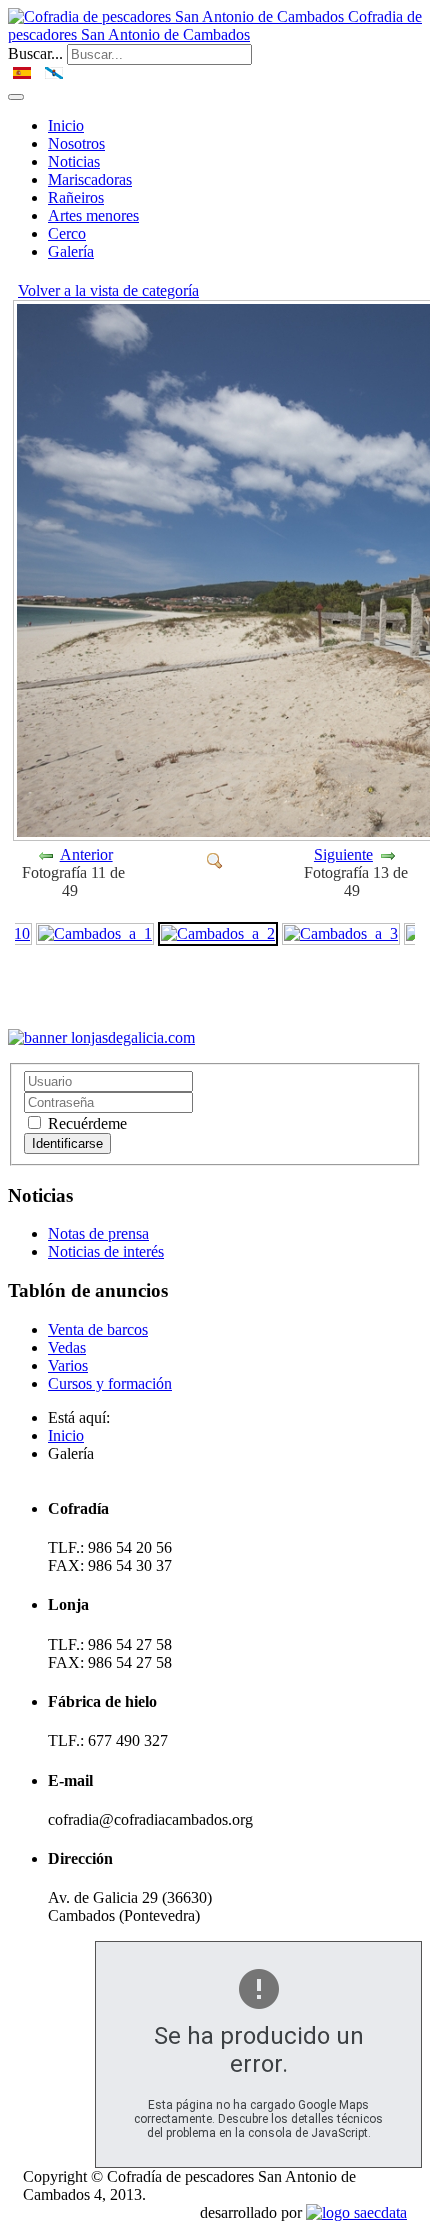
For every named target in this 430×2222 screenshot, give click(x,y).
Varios (68, 1365)
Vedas (67, 1347)
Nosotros (76, 143)
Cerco (67, 233)
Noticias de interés (106, 1251)
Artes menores (93, 215)
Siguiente (343, 854)
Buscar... (35, 53)
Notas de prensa (98, 1233)
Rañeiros (76, 197)
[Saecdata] (356, 2212)
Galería (71, 251)
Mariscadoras (90, 179)
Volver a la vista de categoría (108, 290)
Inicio (66, 125)
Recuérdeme (85, 1123)
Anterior (86, 854)
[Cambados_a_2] (215, 859)
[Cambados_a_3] (341, 932)
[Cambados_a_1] (95, 932)
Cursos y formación (110, 1383)
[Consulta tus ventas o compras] (101, 1037)
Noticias (74, 161)
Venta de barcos (98, 1329)
